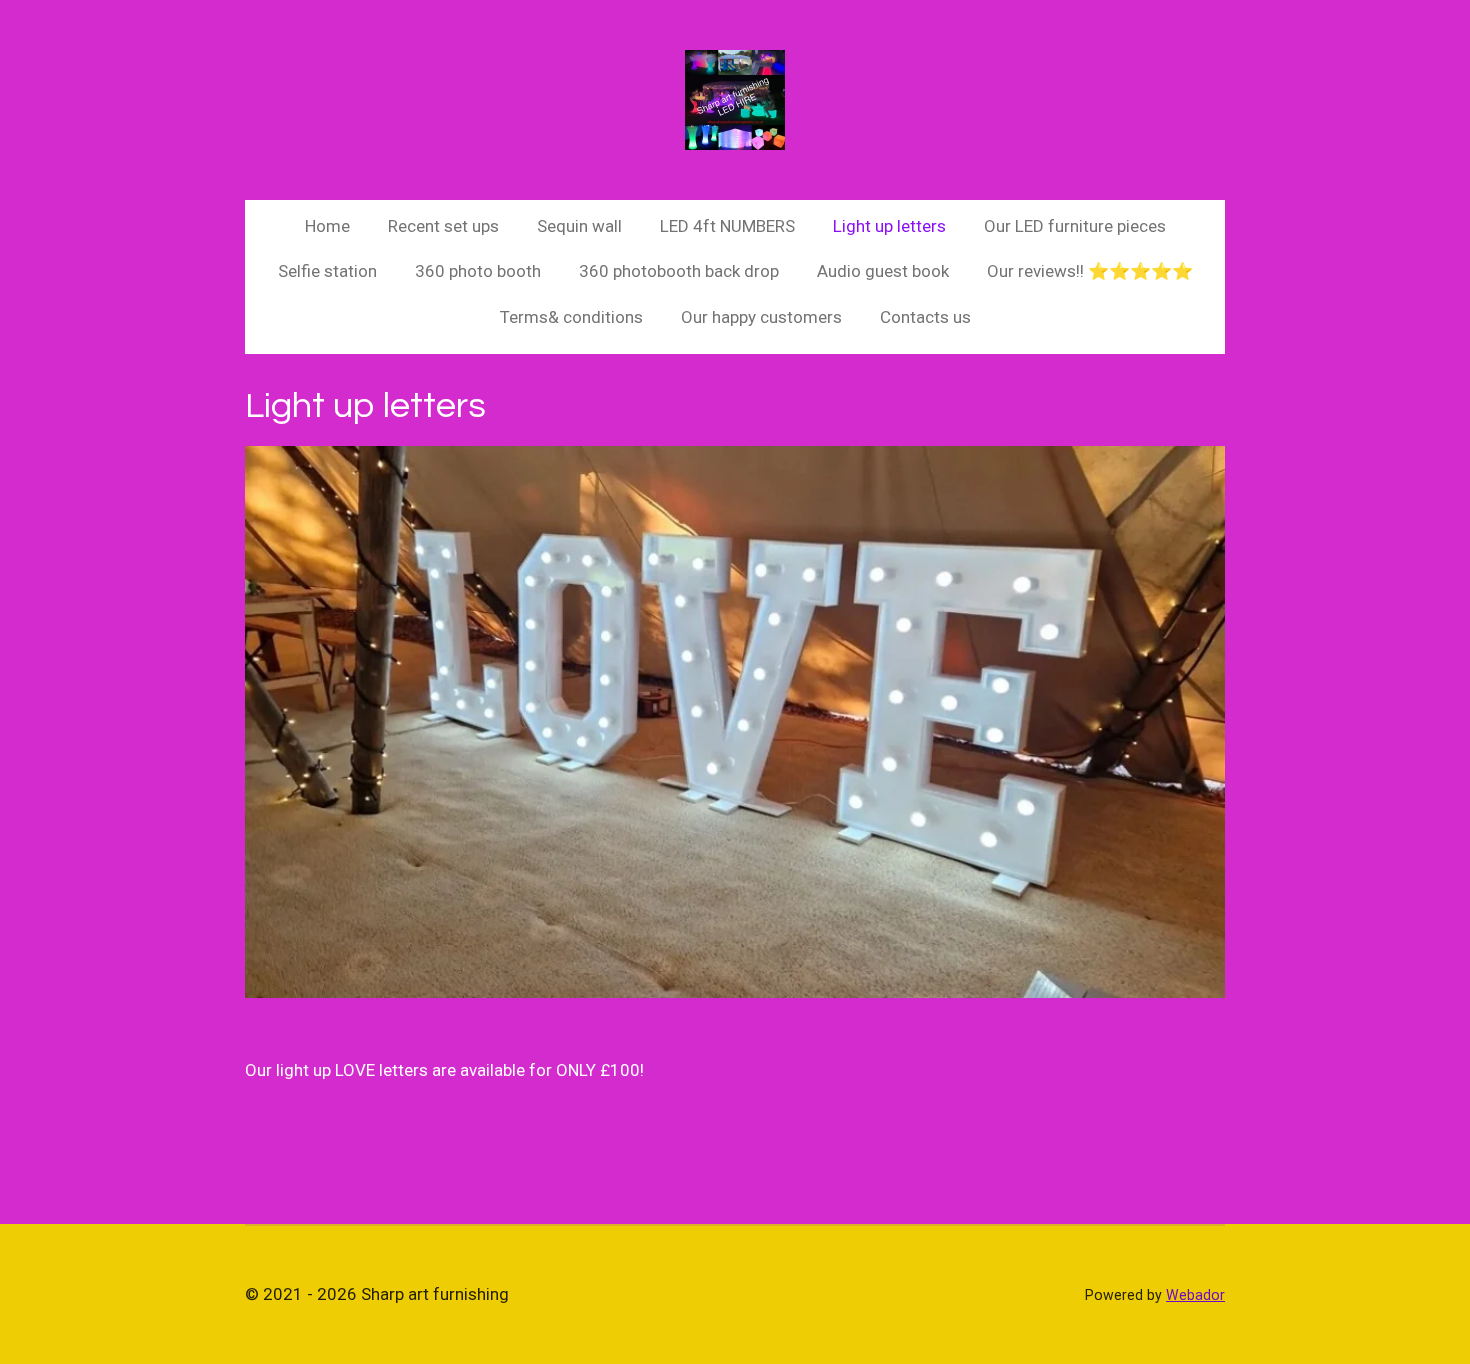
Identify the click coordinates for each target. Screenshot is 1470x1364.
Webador (1195, 1295)
